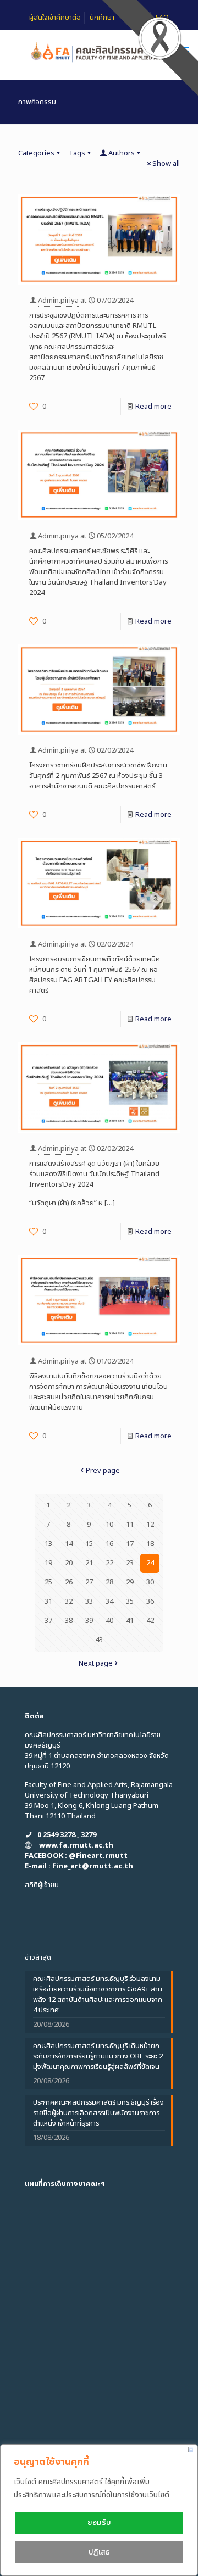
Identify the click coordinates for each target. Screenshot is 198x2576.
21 (89, 1563)
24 (150, 1563)
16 (109, 1544)
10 (109, 1525)
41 (130, 1621)
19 (48, 1563)
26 (69, 1582)
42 (150, 1621)
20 (69, 1563)
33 (89, 1601)
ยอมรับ (99, 2522)
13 (48, 1544)
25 (48, 1582)
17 (130, 1544)
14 (69, 1544)
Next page (96, 1663)
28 (109, 1582)
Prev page (103, 1471)
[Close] (191, 2449)
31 (48, 1601)
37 (48, 1621)
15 (89, 1544)
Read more (153, 407)
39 (89, 1621)
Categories (36, 153)
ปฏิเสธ (99, 2552)
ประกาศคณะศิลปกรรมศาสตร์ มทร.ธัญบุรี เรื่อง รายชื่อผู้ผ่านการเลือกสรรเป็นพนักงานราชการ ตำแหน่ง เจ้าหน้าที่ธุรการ (98, 2113)
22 (109, 1563)
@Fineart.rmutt (98, 1856)
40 (109, 1621)
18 (150, 1544)
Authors (122, 153)
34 (109, 1601)
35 (130, 1601)
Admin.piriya (58, 301)
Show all (166, 164)
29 (130, 1582)
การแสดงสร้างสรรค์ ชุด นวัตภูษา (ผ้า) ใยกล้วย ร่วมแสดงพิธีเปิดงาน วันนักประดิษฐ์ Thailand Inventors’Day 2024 (94, 1174)
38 (69, 1621)
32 (69, 1601)
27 (89, 1582)
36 (150, 1601)
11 (130, 1525)
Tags (77, 153)
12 (150, 1525)
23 (130, 1563)
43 (99, 1640)
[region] (99, 2510)
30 (150, 1582)
